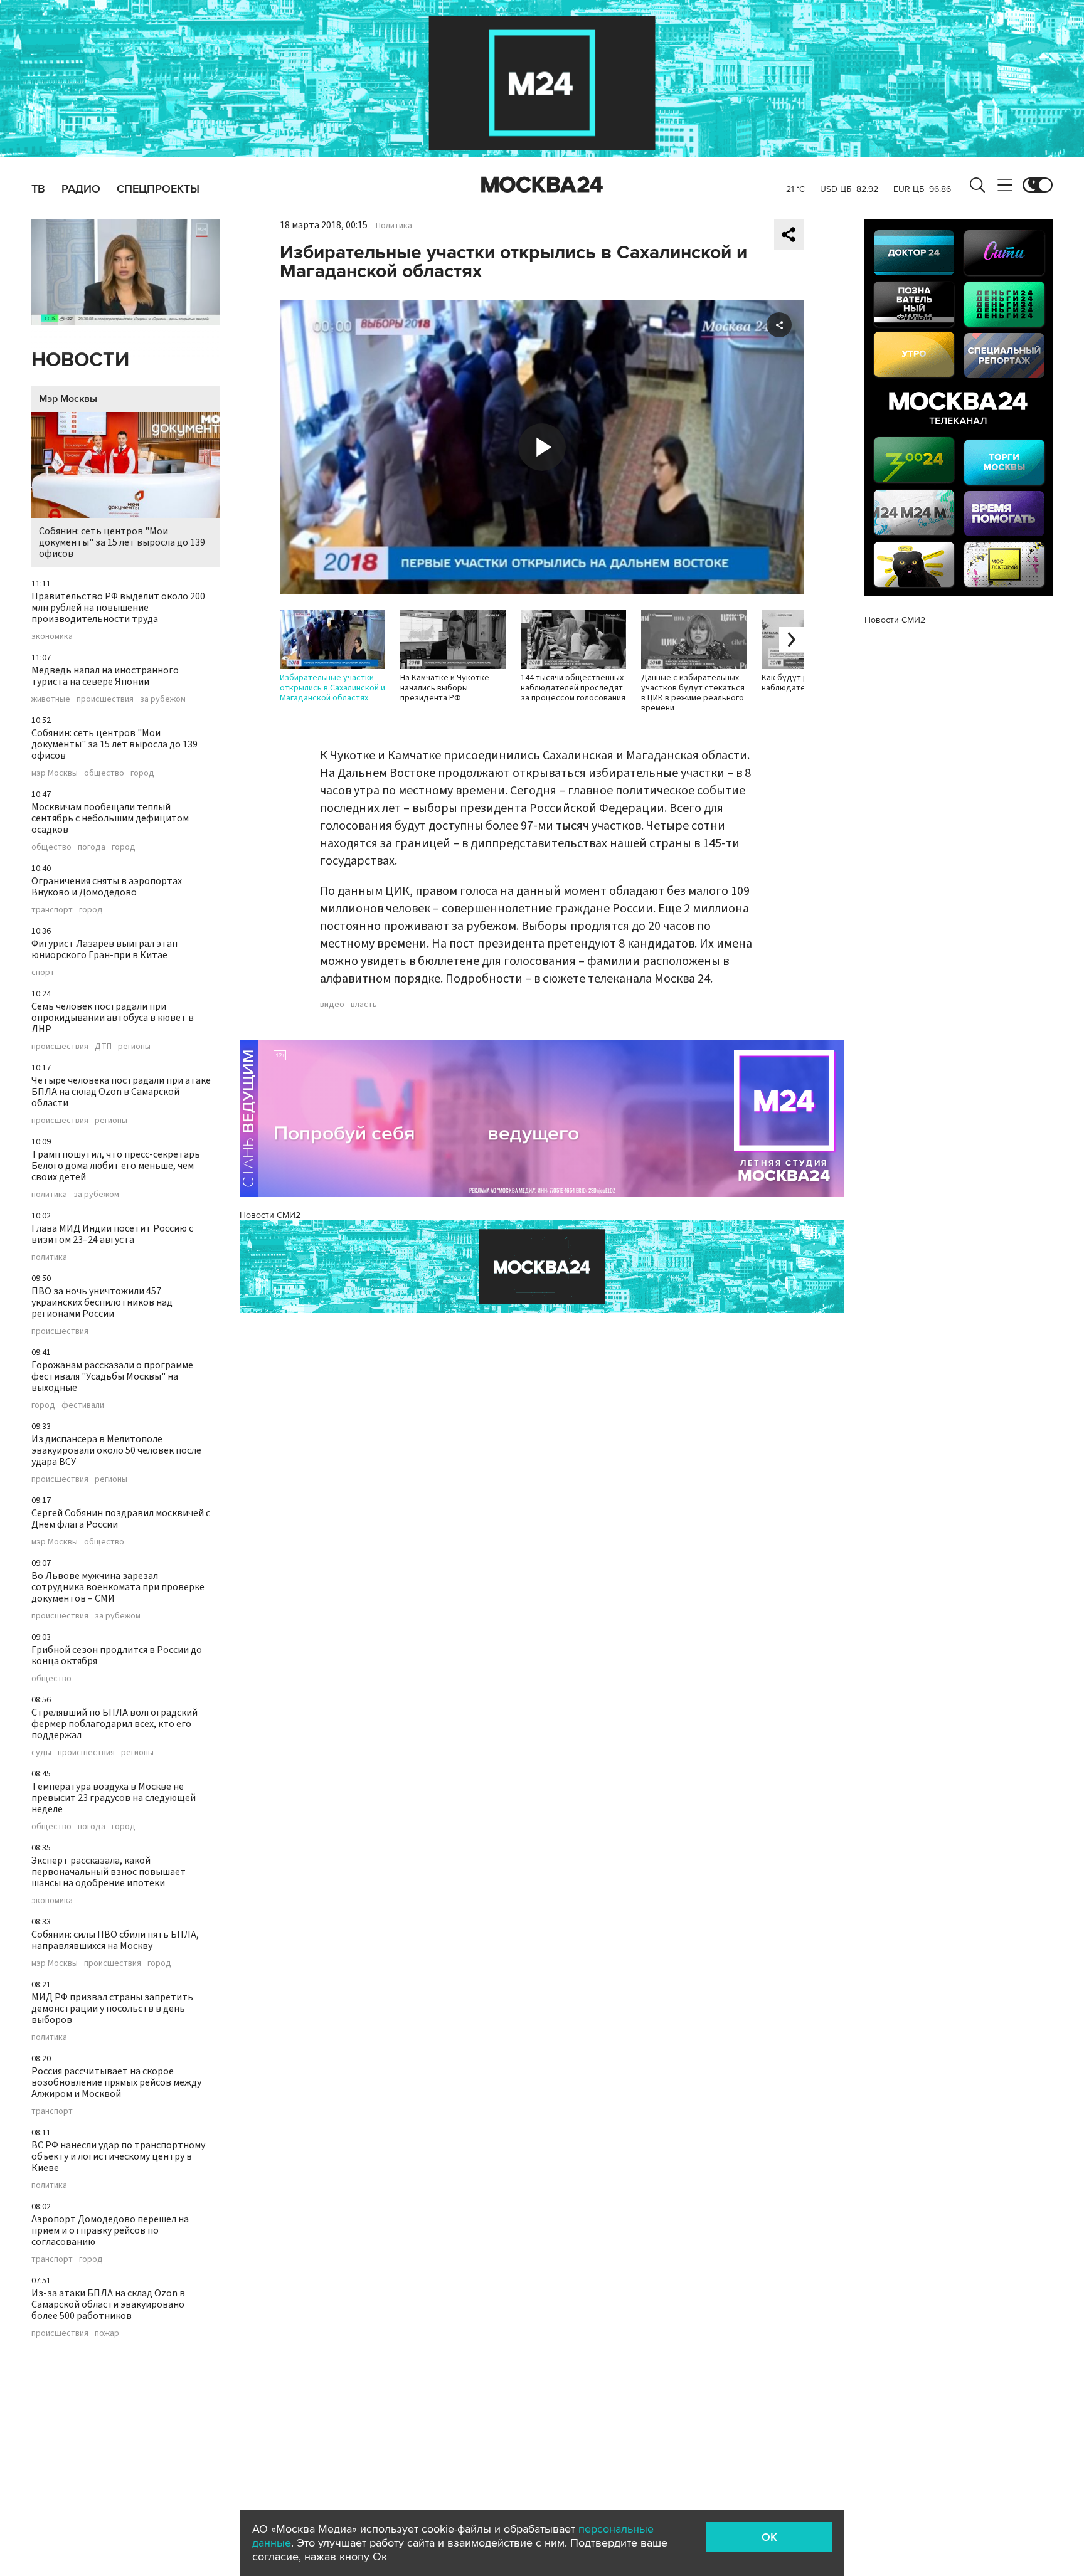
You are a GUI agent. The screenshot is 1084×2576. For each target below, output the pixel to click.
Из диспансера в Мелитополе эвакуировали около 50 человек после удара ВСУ (116, 1450)
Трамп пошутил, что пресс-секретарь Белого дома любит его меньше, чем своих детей (116, 1166)
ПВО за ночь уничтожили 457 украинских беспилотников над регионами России (102, 1302)
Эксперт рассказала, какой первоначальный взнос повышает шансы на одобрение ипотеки (109, 1872)
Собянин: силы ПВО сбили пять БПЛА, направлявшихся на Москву (115, 1940)
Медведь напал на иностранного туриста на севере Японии (105, 676)
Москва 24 (542, 185)
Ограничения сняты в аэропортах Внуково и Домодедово (107, 887)
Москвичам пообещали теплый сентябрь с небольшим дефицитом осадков (110, 818)
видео (332, 1005)
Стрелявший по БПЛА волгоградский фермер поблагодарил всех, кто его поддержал (114, 1724)
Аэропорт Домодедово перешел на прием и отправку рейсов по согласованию (110, 2230)
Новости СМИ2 (270, 1215)
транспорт (52, 910)
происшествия (105, 699)
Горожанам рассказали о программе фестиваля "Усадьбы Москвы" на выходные (112, 1376)
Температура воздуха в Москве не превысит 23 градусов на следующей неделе (114, 1798)
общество (104, 773)
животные (51, 699)
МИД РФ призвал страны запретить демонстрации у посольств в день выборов (112, 2009)
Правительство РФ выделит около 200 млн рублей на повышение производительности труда (118, 608)
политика (49, 1195)
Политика (394, 226)
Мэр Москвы (68, 399)
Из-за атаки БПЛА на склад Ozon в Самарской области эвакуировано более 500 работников (108, 2304)
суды (41, 1753)
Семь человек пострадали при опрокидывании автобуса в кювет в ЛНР (113, 1018)
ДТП (103, 1047)
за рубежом (163, 699)
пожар (107, 2333)
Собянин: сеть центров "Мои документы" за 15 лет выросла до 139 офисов (122, 542)
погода (92, 847)
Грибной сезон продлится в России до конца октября (117, 1655)
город (142, 773)
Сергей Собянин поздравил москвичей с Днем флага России (121, 1519)
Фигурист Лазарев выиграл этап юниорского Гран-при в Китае (104, 949)
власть (364, 1005)
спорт (43, 973)
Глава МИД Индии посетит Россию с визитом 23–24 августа (112, 1234)
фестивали (83, 1405)
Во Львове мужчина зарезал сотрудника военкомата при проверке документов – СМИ (118, 1587)
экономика (52, 636)
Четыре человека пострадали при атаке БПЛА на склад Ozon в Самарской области (121, 1092)
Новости (80, 360)
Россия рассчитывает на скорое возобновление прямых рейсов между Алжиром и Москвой (116, 2082)
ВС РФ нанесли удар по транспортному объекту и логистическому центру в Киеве (118, 2156)
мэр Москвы (55, 773)
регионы (134, 1047)
